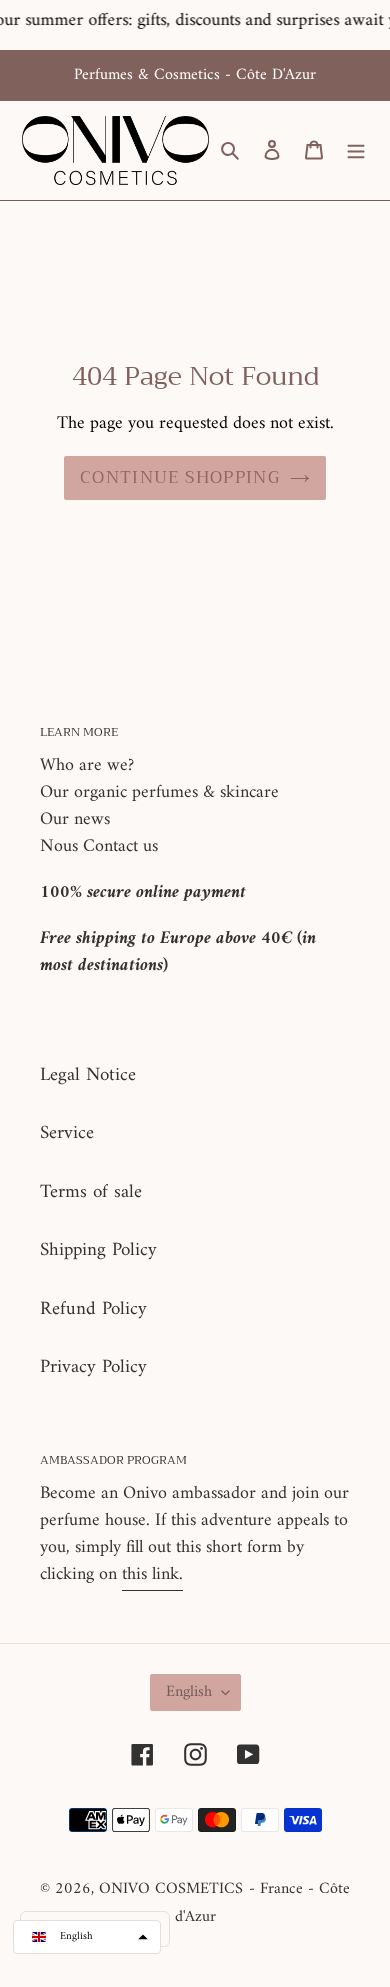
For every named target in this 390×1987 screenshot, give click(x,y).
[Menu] (356, 150)
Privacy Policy (93, 1367)
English (189, 1692)
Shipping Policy (98, 1250)
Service (67, 1133)
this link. (152, 1574)
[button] (87, 1937)
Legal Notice (88, 1075)
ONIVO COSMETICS (171, 1889)
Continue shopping (180, 477)
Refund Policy (93, 1309)
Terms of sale (91, 1192)
